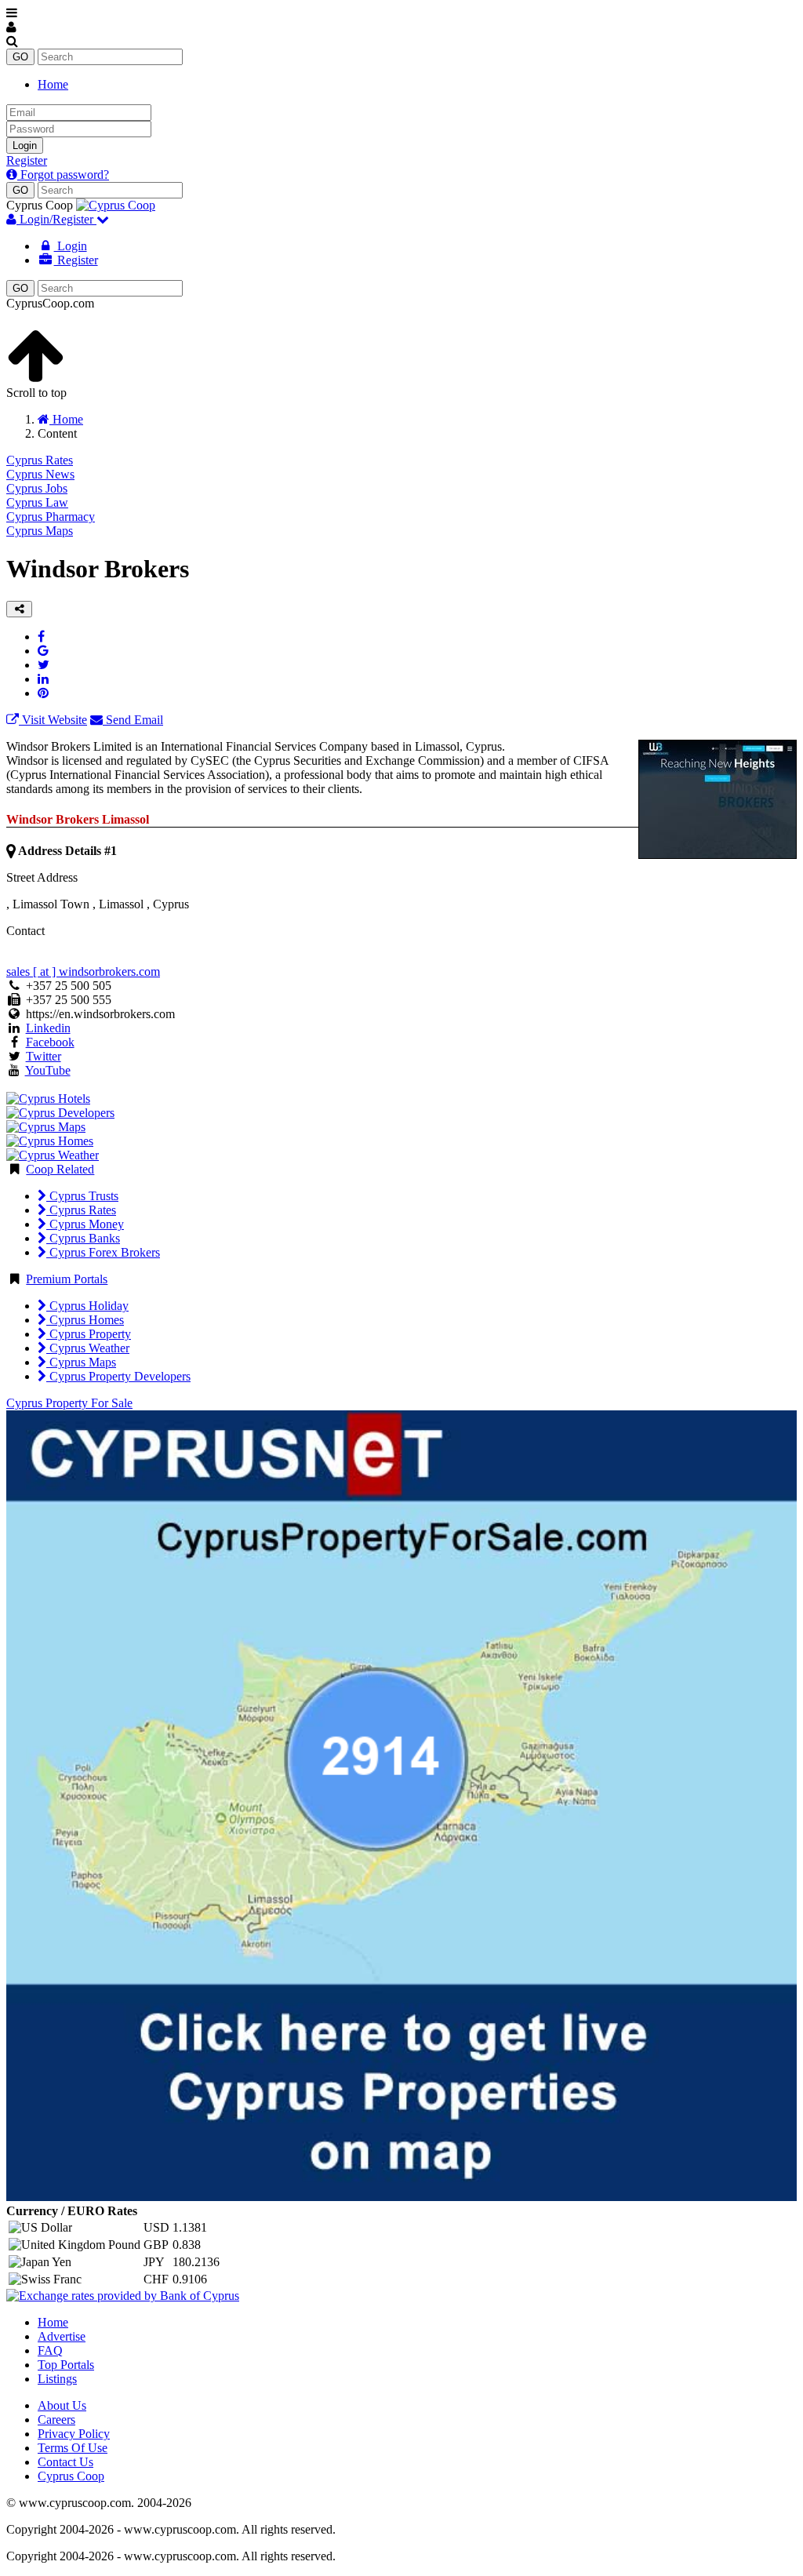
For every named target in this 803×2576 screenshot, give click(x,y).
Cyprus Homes (85, 1320)
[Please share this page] (19, 609)
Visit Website (53, 720)
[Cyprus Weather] (53, 1155)
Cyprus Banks (83, 1238)
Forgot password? (63, 175)
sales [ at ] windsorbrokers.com (83, 971)
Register (27, 160)
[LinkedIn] (43, 679)
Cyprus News (40, 474)
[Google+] (43, 651)
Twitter (44, 1056)
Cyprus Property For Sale (69, 1403)
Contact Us (65, 2462)
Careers (56, 2420)
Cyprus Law (37, 502)
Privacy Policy (74, 2434)
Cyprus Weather (88, 1348)
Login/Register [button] (56, 219)
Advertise (62, 2336)
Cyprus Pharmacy (51, 517)
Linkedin (48, 1028)
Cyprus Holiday (87, 1306)
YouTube (48, 1070)
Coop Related (60, 1169)
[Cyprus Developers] (60, 1113)
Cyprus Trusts (82, 1196)
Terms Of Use (73, 2448)
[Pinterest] (43, 693)
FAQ (50, 2350)
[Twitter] (44, 665)
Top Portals (66, 2365)
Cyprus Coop (71, 2476)
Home (53, 84)
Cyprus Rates (40, 460)
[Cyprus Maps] (46, 1127)
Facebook (50, 1042)
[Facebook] (41, 637)
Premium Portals (67, 1279)
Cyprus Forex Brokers (103, 1252)
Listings (57, 2379)
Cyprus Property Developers (118, 1376)
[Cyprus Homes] (50, 1141)
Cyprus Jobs (37, 488)
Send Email (133, 720)
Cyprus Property (89, 1334)
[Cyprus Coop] (116, 205)
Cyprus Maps (40, 531)
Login (25, 146)
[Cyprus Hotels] (48, 1099)
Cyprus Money (85, 1224)
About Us (62, 2405)
